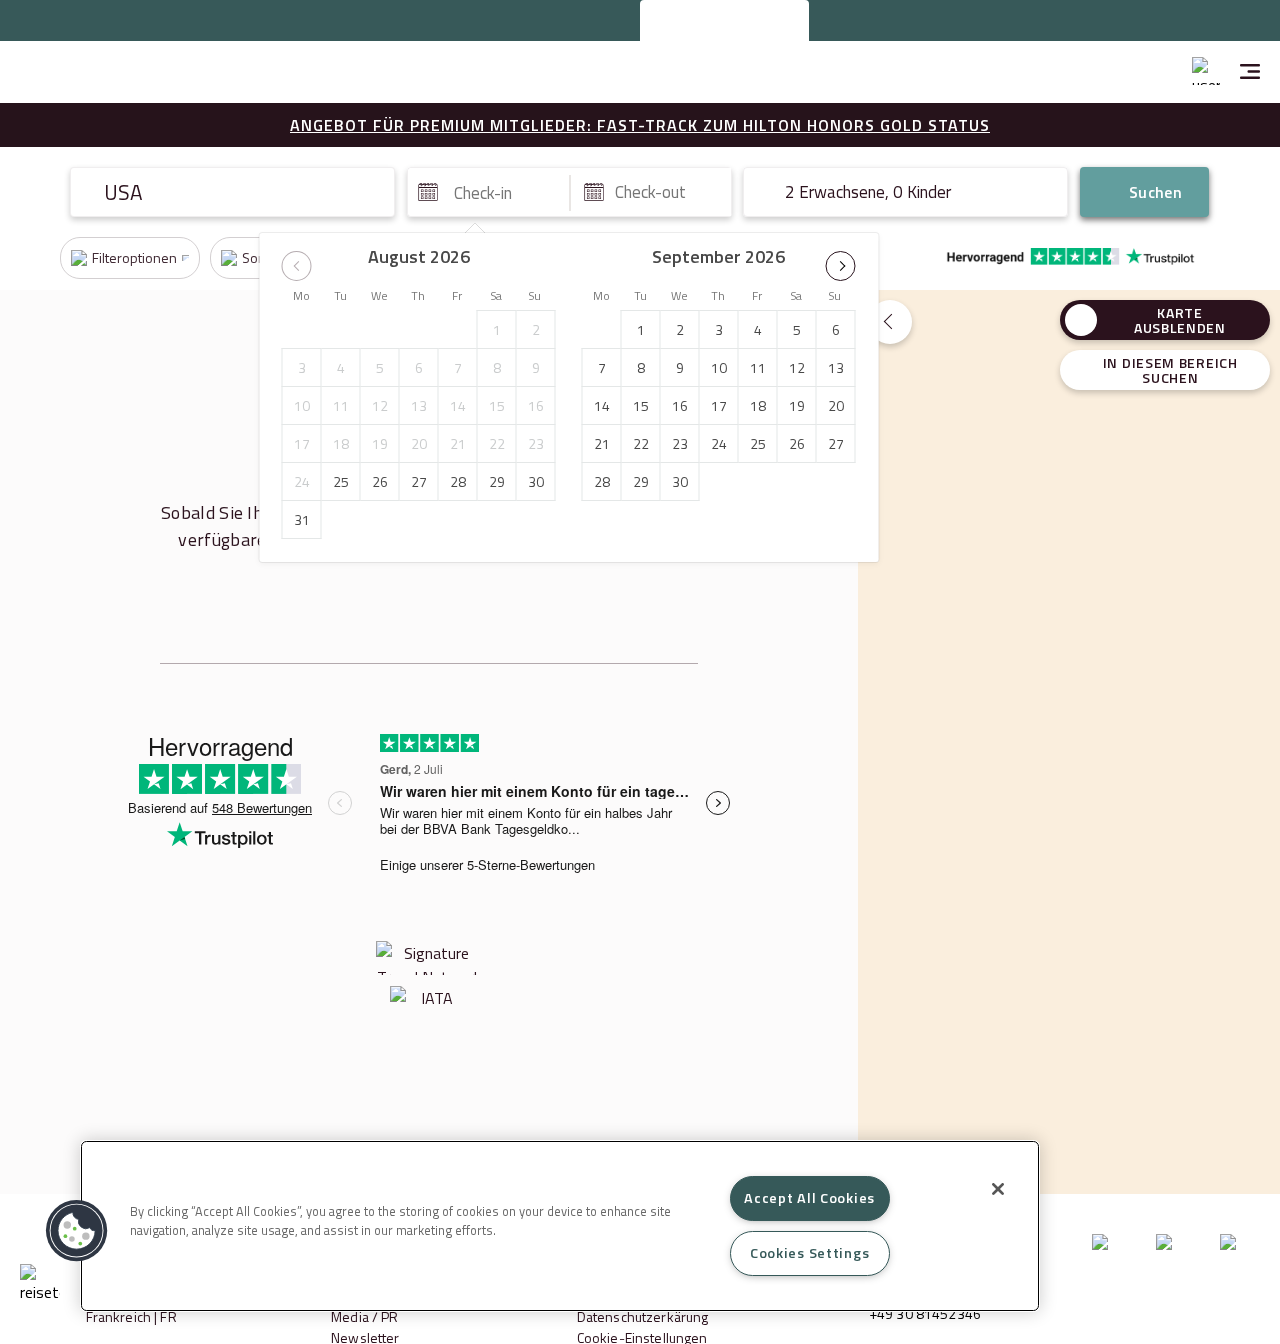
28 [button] (458, 481)
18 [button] (341, 443)
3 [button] (302, 367)
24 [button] (302, 481)
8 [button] (497, 367)
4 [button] (341, 367)
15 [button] (497, 405)
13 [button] (419, 405)
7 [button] (458, 367)
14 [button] (458, 405)
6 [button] (419, 367)
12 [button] (380, 405)
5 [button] (380, 367)
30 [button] (536, 481)
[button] (297, 266)
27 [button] (419, 481)
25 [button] (341, 481)
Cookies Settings (810, 1253)
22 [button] (497, 443)
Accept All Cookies (809, 1198)
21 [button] (458, 443)
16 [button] (536, 405)
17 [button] (302, 443)
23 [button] (536, 443)
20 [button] (419, 443)
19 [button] (380, 443)
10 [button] (302, 405)
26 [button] (380, 481)
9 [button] (536, 367)
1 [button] (497, 329)
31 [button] (302, 519)
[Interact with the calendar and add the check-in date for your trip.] (428, 192)
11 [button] (341, 405)
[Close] (998, 1189)
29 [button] (497, 481)
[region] (560, 1226)
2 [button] (536, 329)
